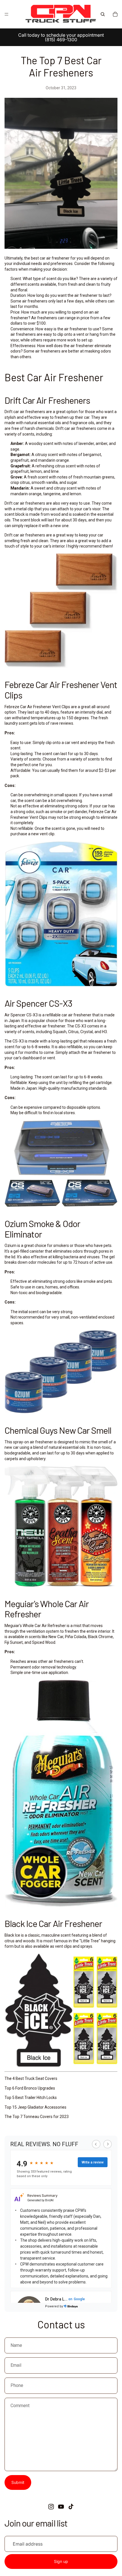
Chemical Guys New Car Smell (58, 1430)
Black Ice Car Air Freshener (53, 1923)
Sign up (61, 2562)
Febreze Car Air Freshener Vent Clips (61, 690)
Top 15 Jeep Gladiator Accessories (35, 2107)
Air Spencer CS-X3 (38, 1003)
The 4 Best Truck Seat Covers (31, 2078)
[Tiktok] (71, 2507)
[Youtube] (61, 2507)
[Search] (103, 14)
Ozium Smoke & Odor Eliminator (42, 1229)
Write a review (93, 2162)
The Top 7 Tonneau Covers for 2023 (37, 2117)
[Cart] (115, 14)
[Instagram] (51, 2507)
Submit (18, 2482)
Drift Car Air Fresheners (47, 400)
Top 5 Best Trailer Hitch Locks (31, 2098)
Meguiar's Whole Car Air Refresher (47, 1609)
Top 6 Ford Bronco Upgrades (30, 2088)
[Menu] (7, 14)
